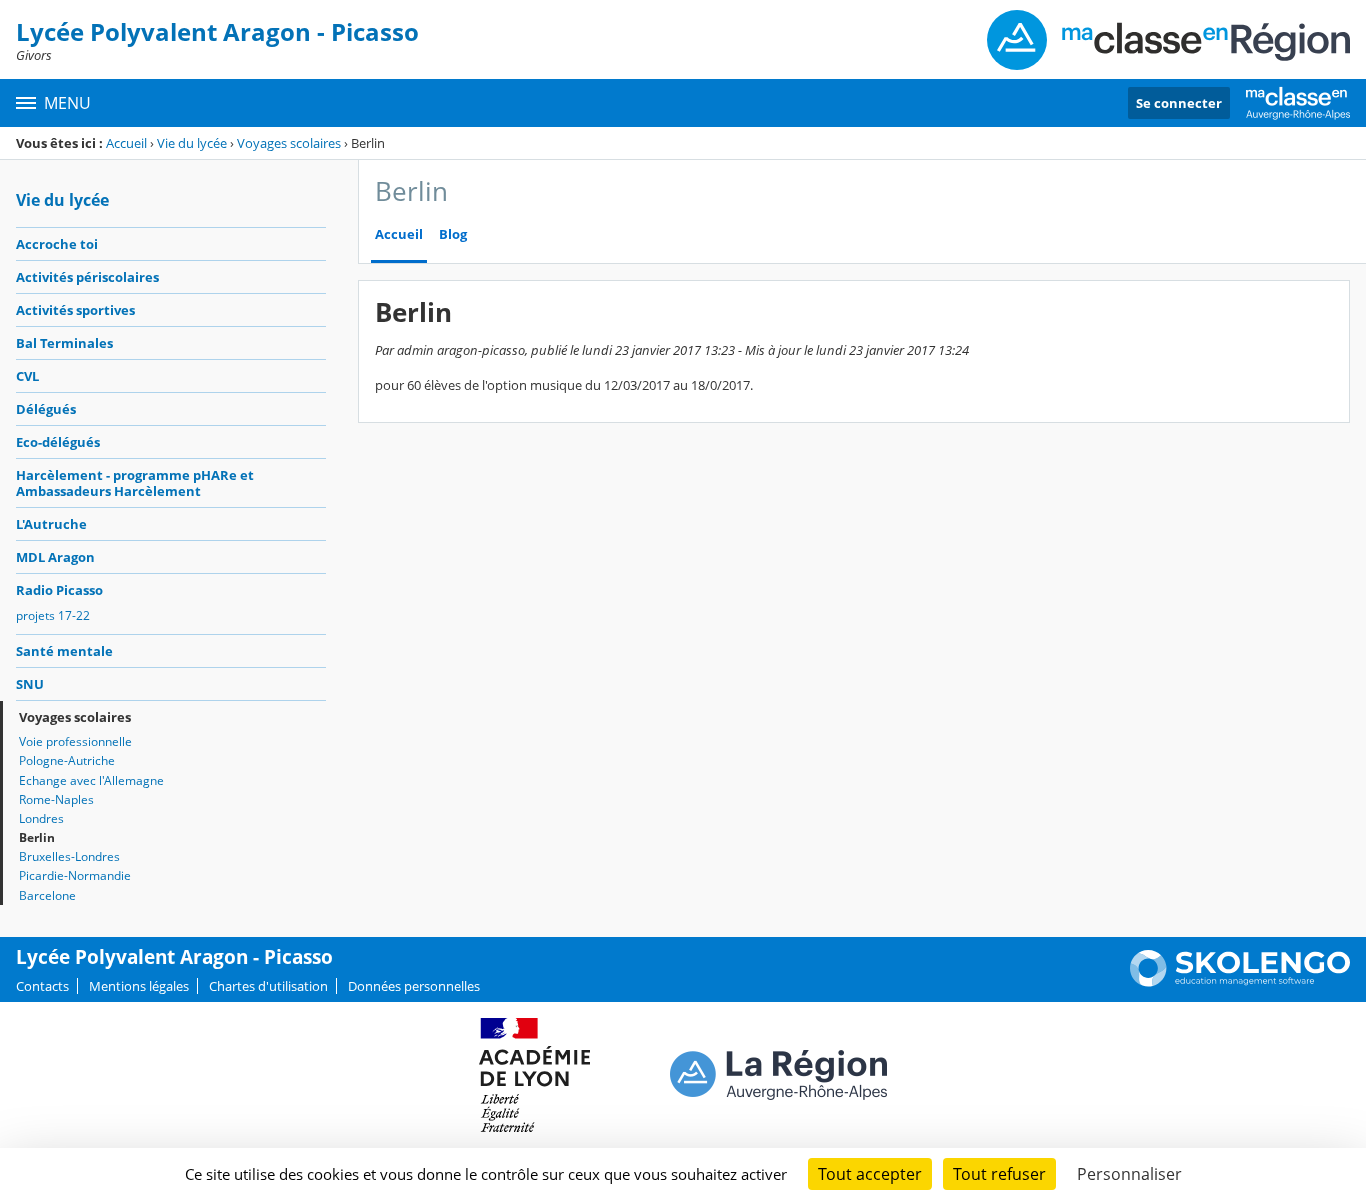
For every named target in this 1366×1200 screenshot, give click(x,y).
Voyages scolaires (290, 143)
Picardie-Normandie (75, 875)
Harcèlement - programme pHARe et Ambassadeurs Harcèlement (135, 483)
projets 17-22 (53, 615)
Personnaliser (1129, 1174)
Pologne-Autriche (67, 760)
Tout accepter (870, 1174)
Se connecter (1179, 103)
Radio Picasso (59, 590)
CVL (27, 376)
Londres (41, 818)
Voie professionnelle (75, 741)
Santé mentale (64, 651)
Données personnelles (414, 986)
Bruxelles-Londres (69, 856)
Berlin (37, 837)
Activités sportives (75, 310)
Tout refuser (999, 1174)
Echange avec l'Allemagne (91, 780)
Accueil (126, 143)
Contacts (42, 986)
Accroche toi (57, 244)
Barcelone (47, 895)
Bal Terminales (64, 343)
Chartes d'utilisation (268, 986)
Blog (453, 234)
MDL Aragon (55, 557)
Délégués (46, 409)
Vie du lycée (192, 143)
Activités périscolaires (87, 277)
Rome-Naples (56, 799)
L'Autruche (51, 524)
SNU (30, 684)
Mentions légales (139, 986)
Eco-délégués (58, 442)
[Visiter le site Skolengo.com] (1240, 982)
